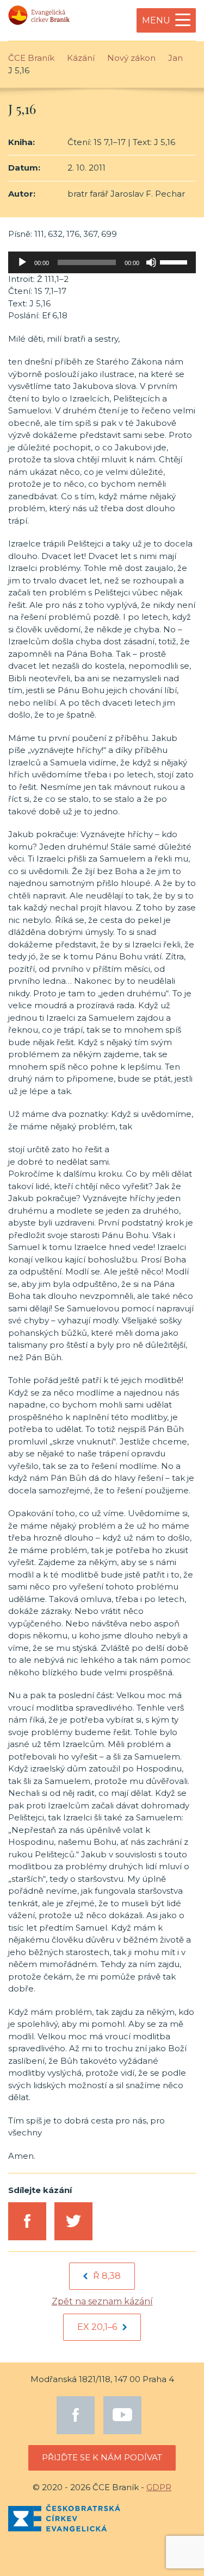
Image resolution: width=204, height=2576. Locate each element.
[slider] (175, 261)
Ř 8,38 (107, 2276)
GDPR (159, 2487)
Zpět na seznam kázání (102, 2301)
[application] (102, 262)
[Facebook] (76, 2415)
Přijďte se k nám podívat (102, 2457)
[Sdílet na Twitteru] (73, 2221)
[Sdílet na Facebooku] (27, 2221)
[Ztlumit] (151, 262)
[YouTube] (122, 2415)
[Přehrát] (22, 262)
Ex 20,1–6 (97, 2327)
